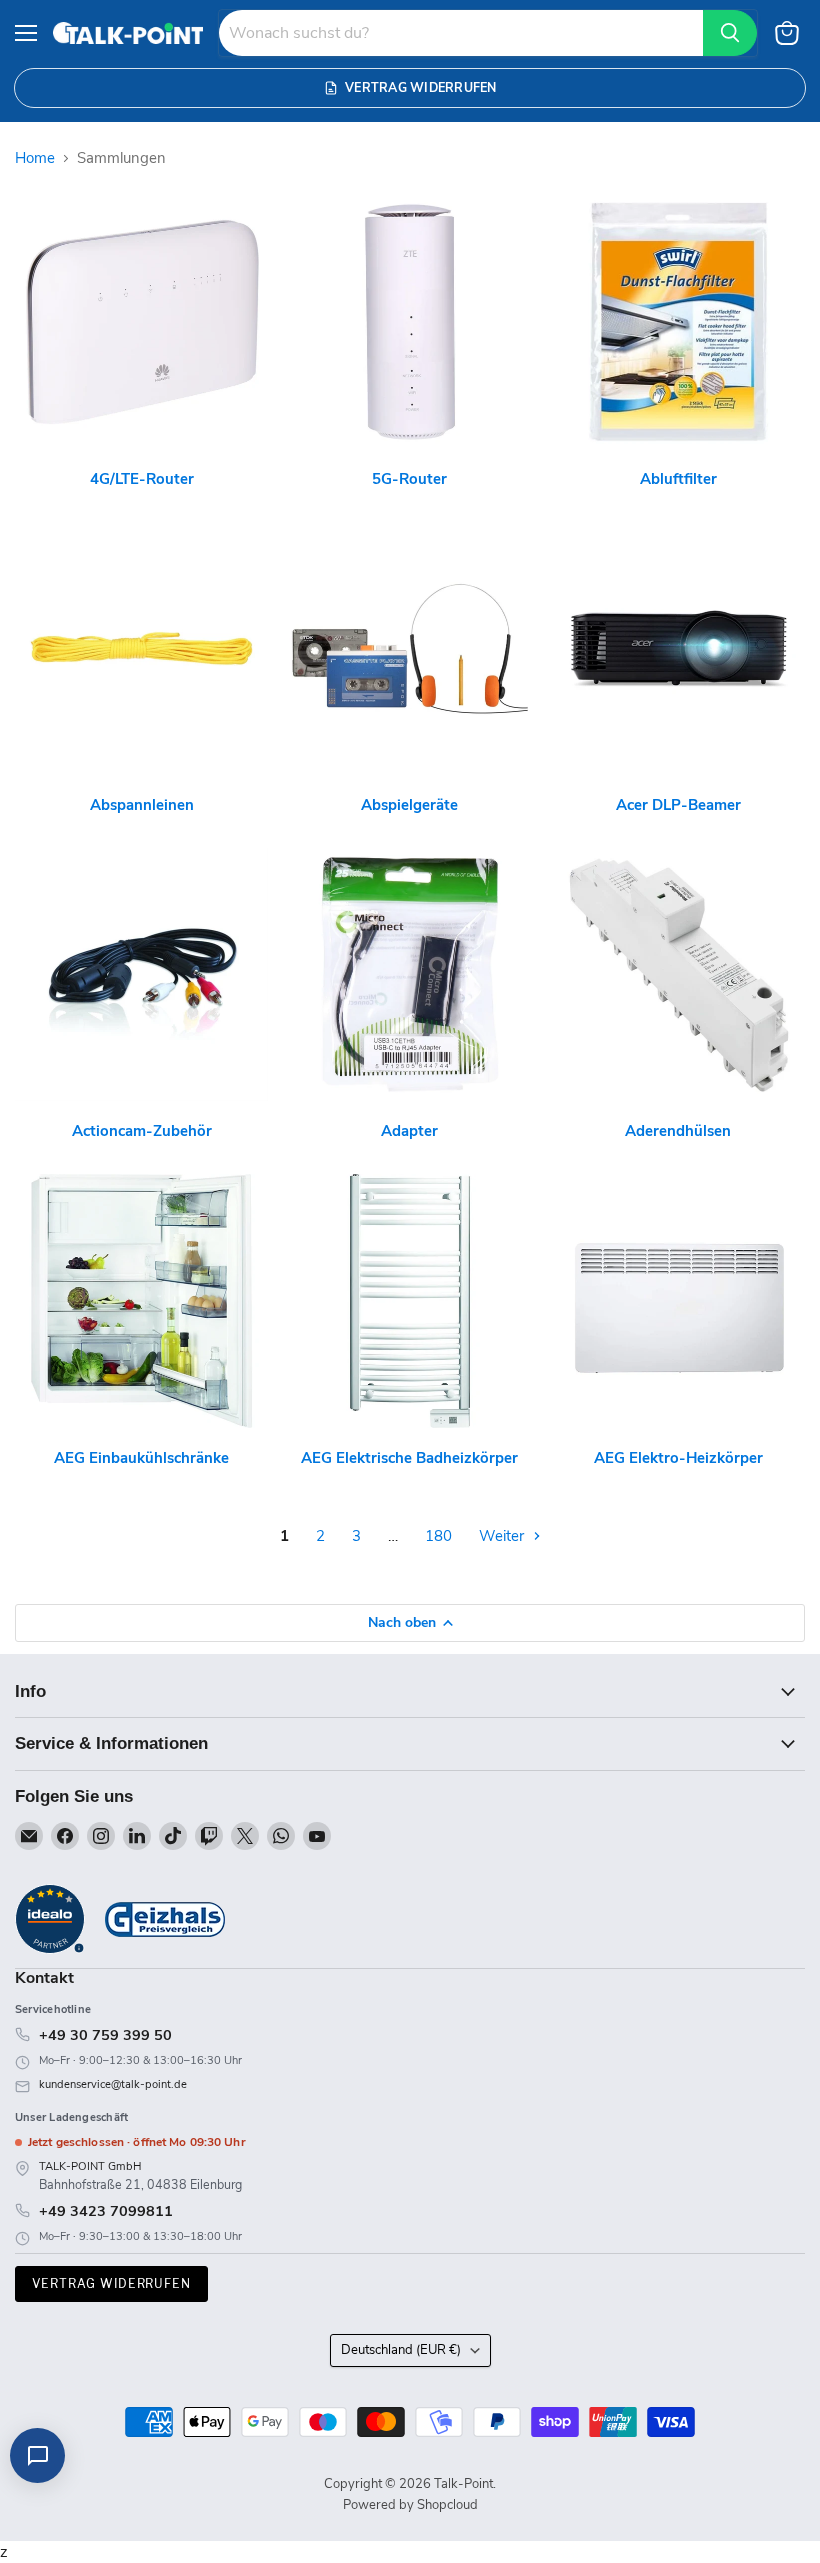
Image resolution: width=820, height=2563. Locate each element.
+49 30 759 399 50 (105, 2035)
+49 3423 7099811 (106, 2211)
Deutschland (401, 2350)
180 (438, 1536)
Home (35, 158)
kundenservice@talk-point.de (113, 2084)
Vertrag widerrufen (111, 2283)
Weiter (503, 1536)
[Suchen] (730, 33)
